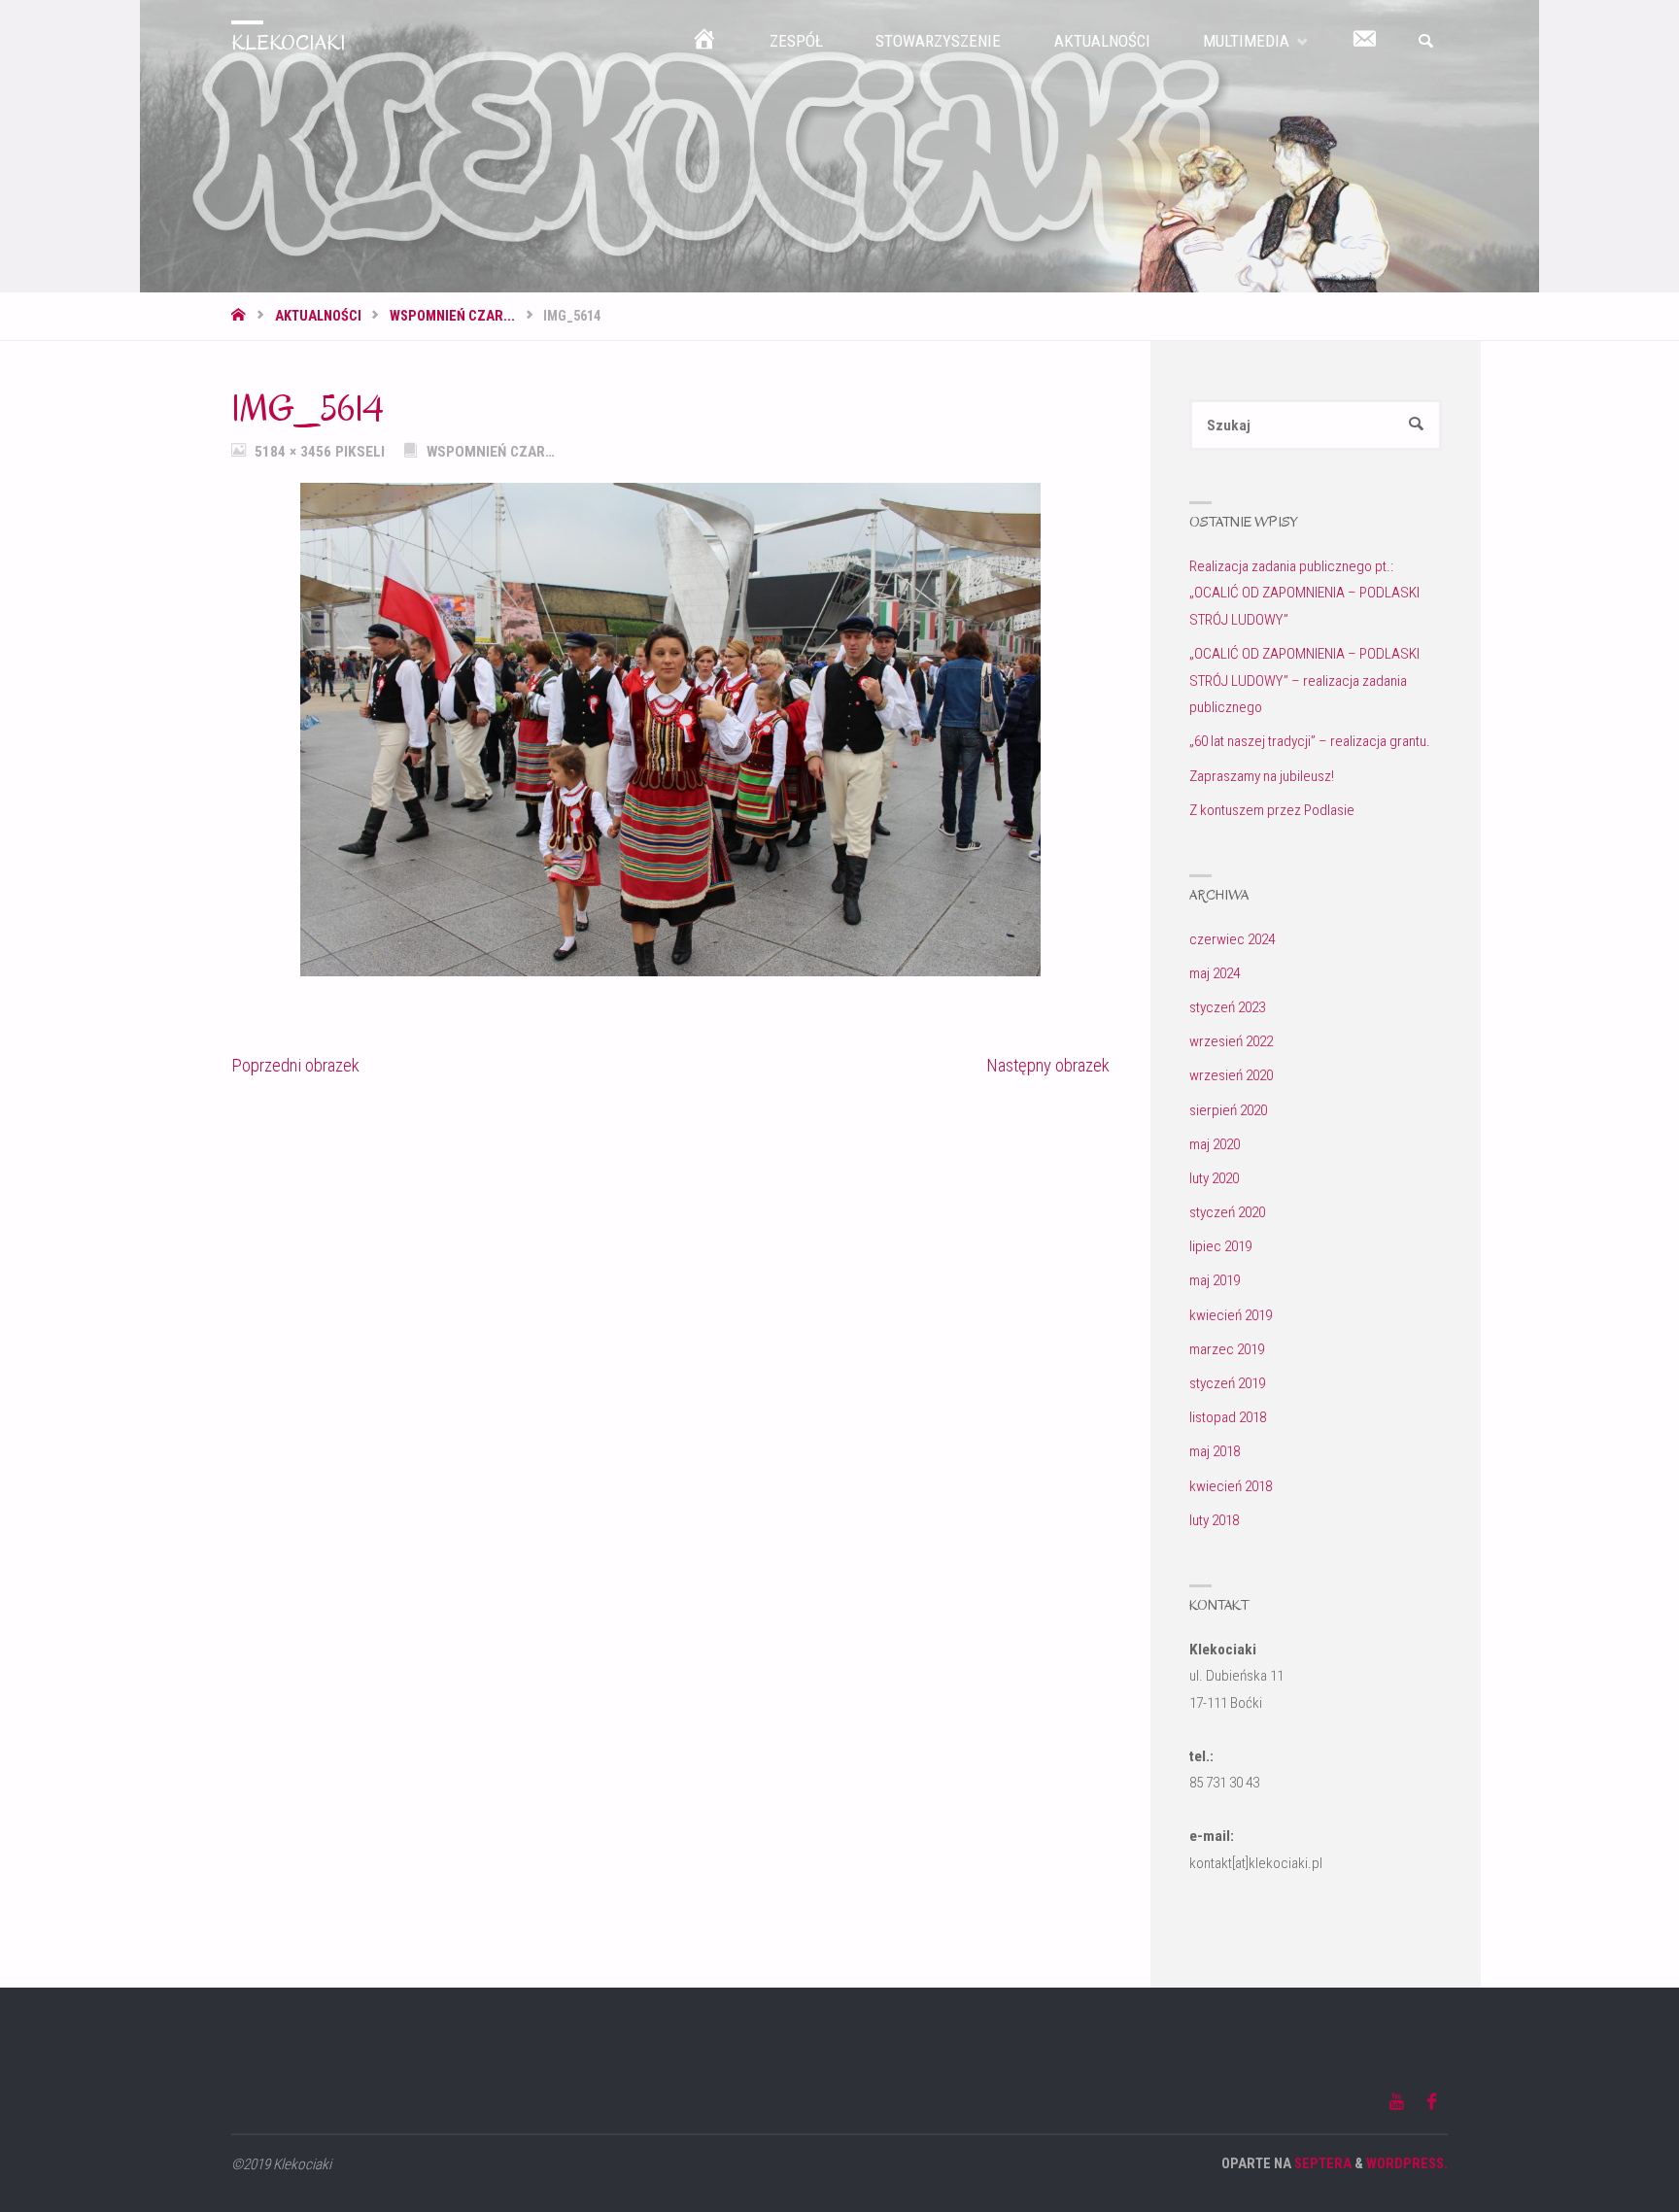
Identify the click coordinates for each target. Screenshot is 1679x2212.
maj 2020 (1215, 1144)
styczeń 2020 (1227, 1212)
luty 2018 (1214, 1520)
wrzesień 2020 (1231, 1075)
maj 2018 (1215, 1451)
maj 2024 (1215, 973)
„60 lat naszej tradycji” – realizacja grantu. (1310, 741)
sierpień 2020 (1228, 1110)
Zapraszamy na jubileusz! (1262, 776)
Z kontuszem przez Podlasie (1272, 810)
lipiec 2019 (1220, 1246)
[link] (1425, 42)
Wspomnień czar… (491, 452)
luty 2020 (1214, 1178)
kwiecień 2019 (1231, 1315)
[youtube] (1397, 2102)
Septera (1321, 2164)
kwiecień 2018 (1231, 1486)
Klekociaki (289, 43)
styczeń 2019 (1227, 1383)
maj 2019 (1215, 1280)
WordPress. (1407, 2164)
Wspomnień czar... (452, 316)
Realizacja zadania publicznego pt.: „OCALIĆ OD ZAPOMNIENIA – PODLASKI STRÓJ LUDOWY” (1304, 593)
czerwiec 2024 (1232, 939)
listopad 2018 (1228, 1417)
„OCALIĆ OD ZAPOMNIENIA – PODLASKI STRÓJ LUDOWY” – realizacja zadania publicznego (1304, 681)
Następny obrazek (1048, 1066)
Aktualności (318, 316)
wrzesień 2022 (1231, 1041)
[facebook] (1432, 2102)
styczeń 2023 (1227, 1007)
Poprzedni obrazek (295, 1066)
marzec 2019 (1227, 1349)
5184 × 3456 (295, 452)
